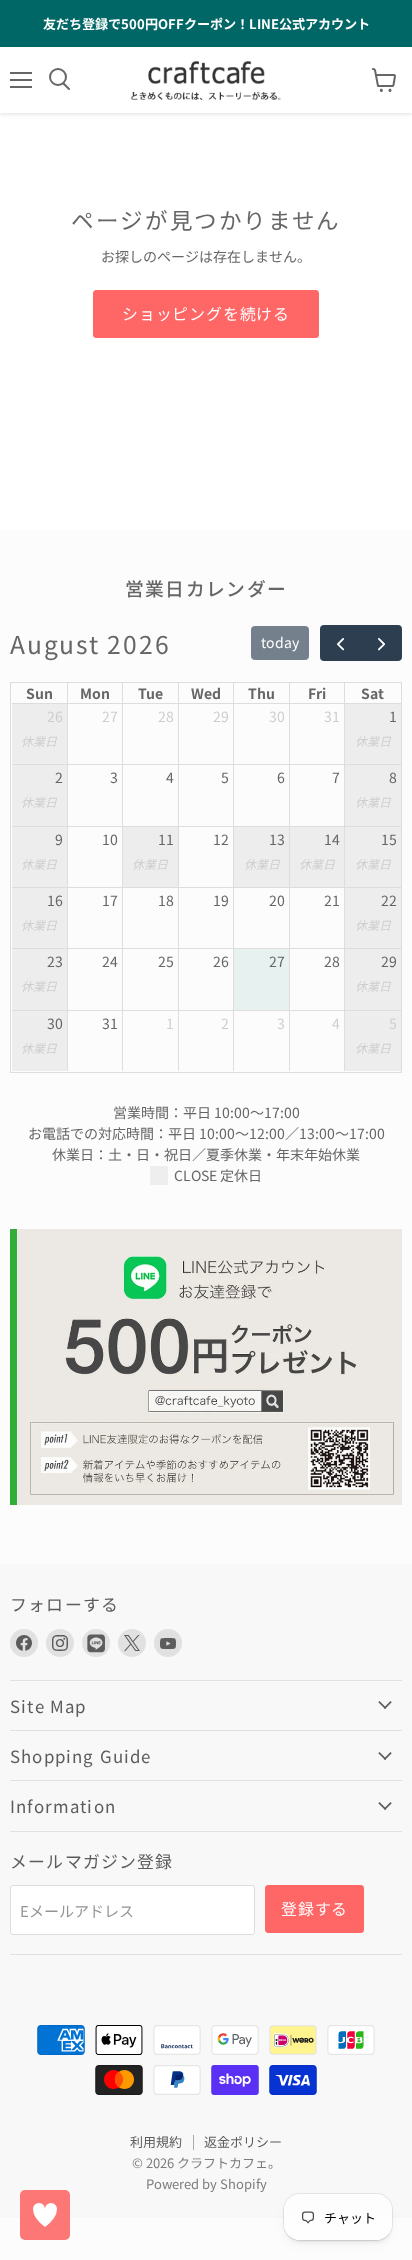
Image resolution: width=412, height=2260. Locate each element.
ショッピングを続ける (206, 313)
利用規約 (156, 2141)
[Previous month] (340, 643)
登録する (314, 1908)
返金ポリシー (243, 2141)
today (280, 642)
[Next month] (380, 643)
